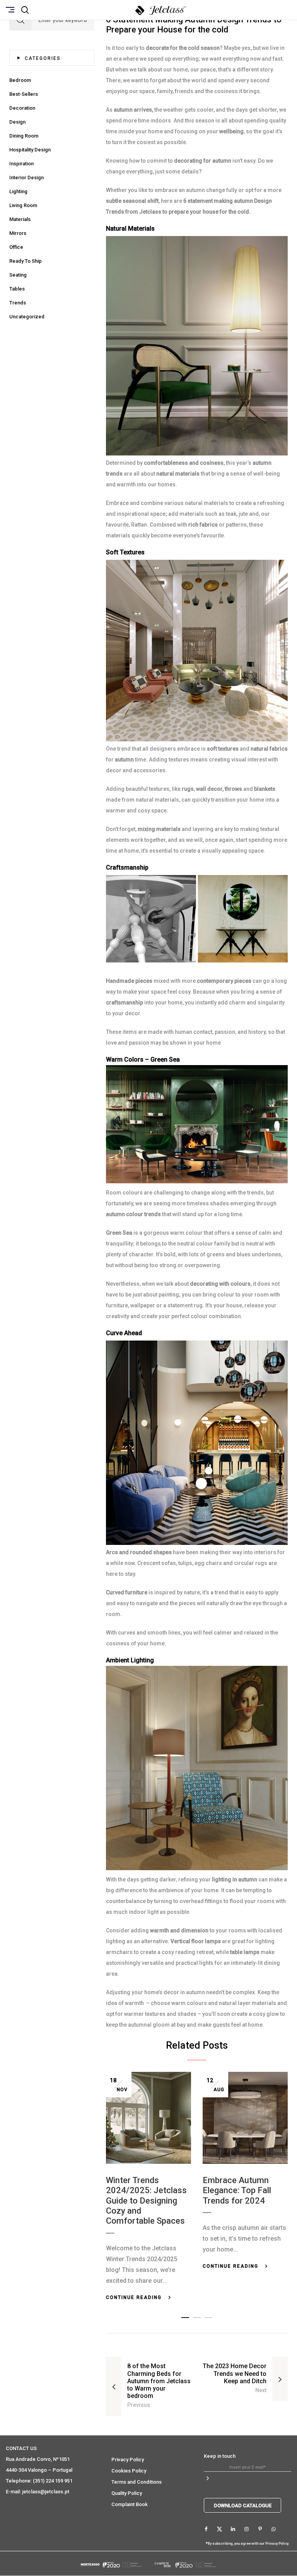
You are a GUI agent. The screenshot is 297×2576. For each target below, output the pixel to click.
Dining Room (24, 136)
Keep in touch (220, 2456)
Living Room (23, 205)
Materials (20, 219)
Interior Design (26, 178)
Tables (17, 289)
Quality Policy (127, 2493)
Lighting (18, 191)
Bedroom (20, 80)
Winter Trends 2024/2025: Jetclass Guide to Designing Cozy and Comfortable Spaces (146, 2201)
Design (17, 122)
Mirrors (18, 233)
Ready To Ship (26, 261)
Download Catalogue (243, 2505)
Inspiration (21, 164)
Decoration (22, 108)
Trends (18, 303)
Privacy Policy (128, 2460)
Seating (18, 275)
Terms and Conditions (137, 2482)
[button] (185, 2316)
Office (16, 247)
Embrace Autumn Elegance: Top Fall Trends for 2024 (237, 2190)
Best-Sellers (24, 94)
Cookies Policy (129, 2471)
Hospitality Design (30, 150)
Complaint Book (130, 2504)
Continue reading (134, 2297)
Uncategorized (27, 317)
